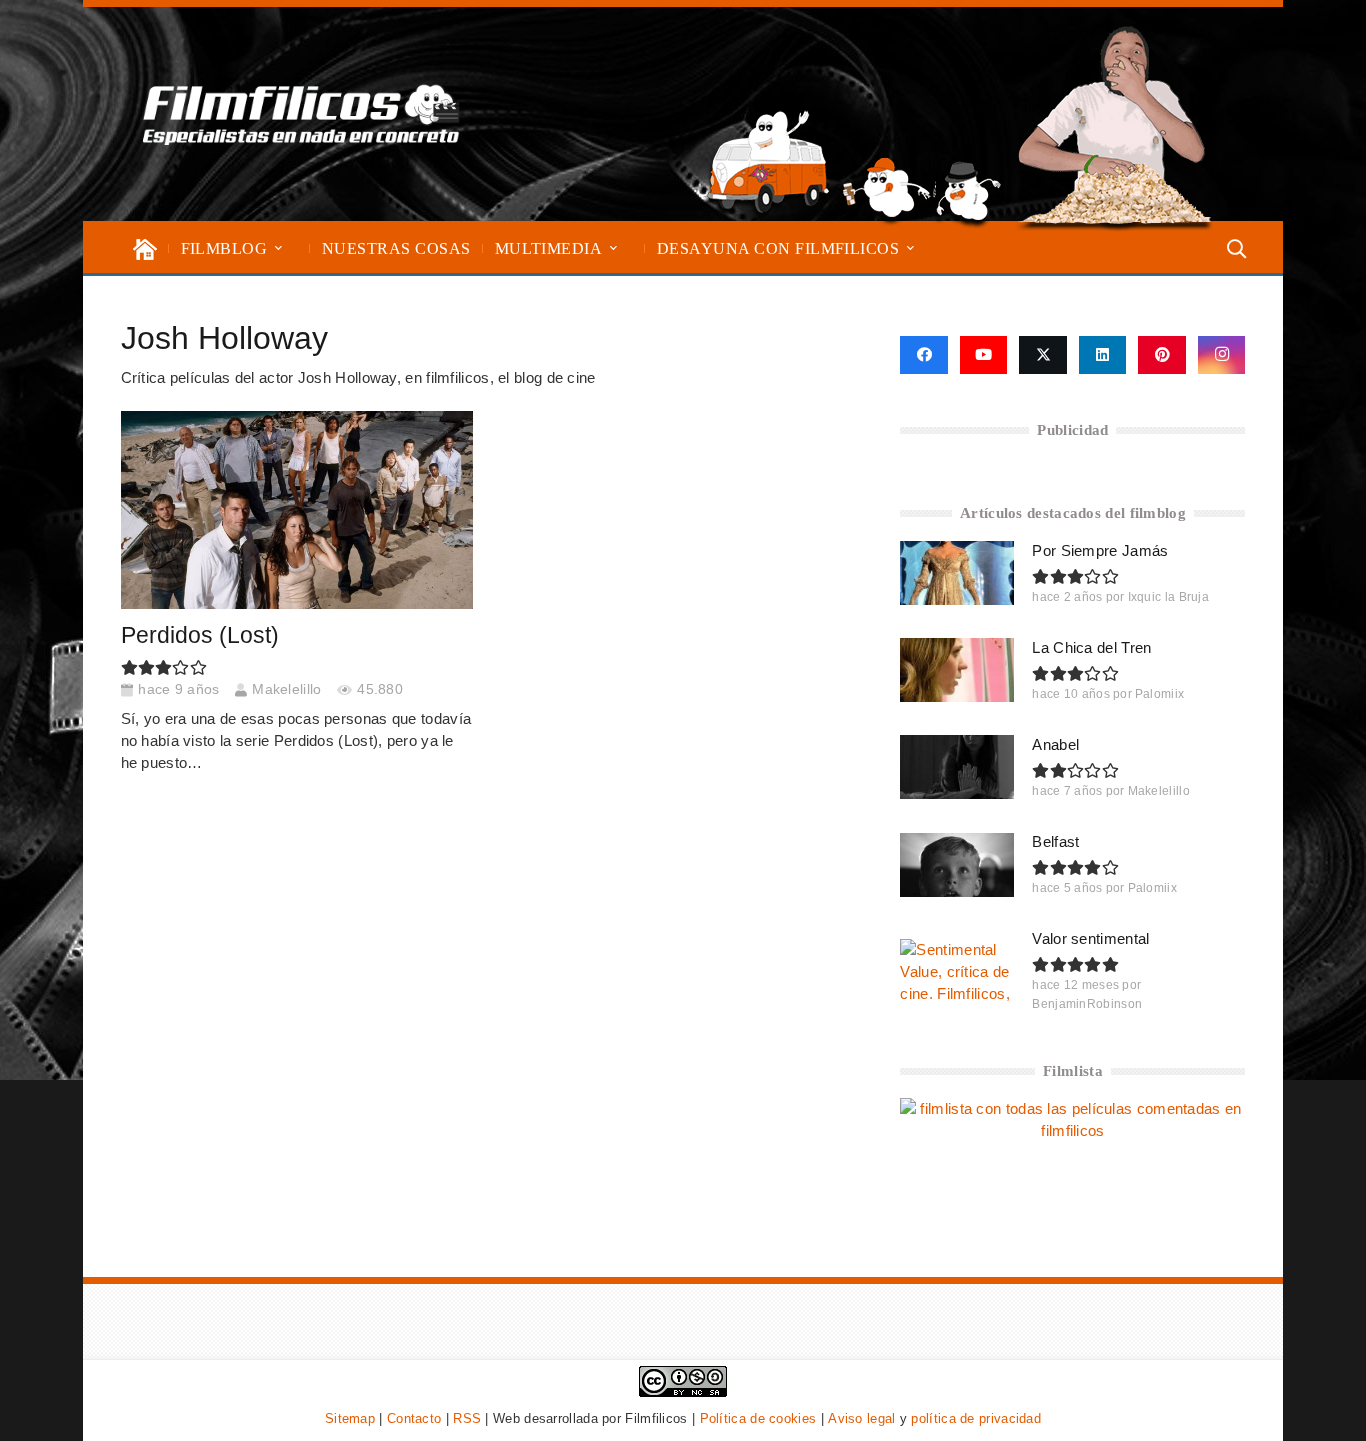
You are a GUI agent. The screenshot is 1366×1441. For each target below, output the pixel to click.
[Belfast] (957, 865)
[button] (278, 248)
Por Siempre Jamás (1100, 550)
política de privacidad (976, 1418)
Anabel (1055, 744)
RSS (467, 1418)
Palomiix (1159, 694)
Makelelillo (286, 689)
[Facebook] (923, 355)
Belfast (1055, 841)
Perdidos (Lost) (200, 635)
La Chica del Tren (1091, 647)
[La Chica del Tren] (957, 670)
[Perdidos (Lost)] (297, 510)
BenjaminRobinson (1087, 1004)
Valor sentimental (1090, 938)
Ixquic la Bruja (1169, 597)
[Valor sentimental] (957, 971)
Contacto (414, 1418)
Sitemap (350, 1418)
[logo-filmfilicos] (301, 114)
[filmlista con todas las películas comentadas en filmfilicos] (1072, 1130)
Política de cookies (758, 1418)
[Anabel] (957, 767)
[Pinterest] (1162, 355)
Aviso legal (861, 1418)
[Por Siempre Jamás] (957, 573)
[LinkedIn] (1103, 355)
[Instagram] (1222, 355)
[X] (1043, 355)
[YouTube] (984, 355)
